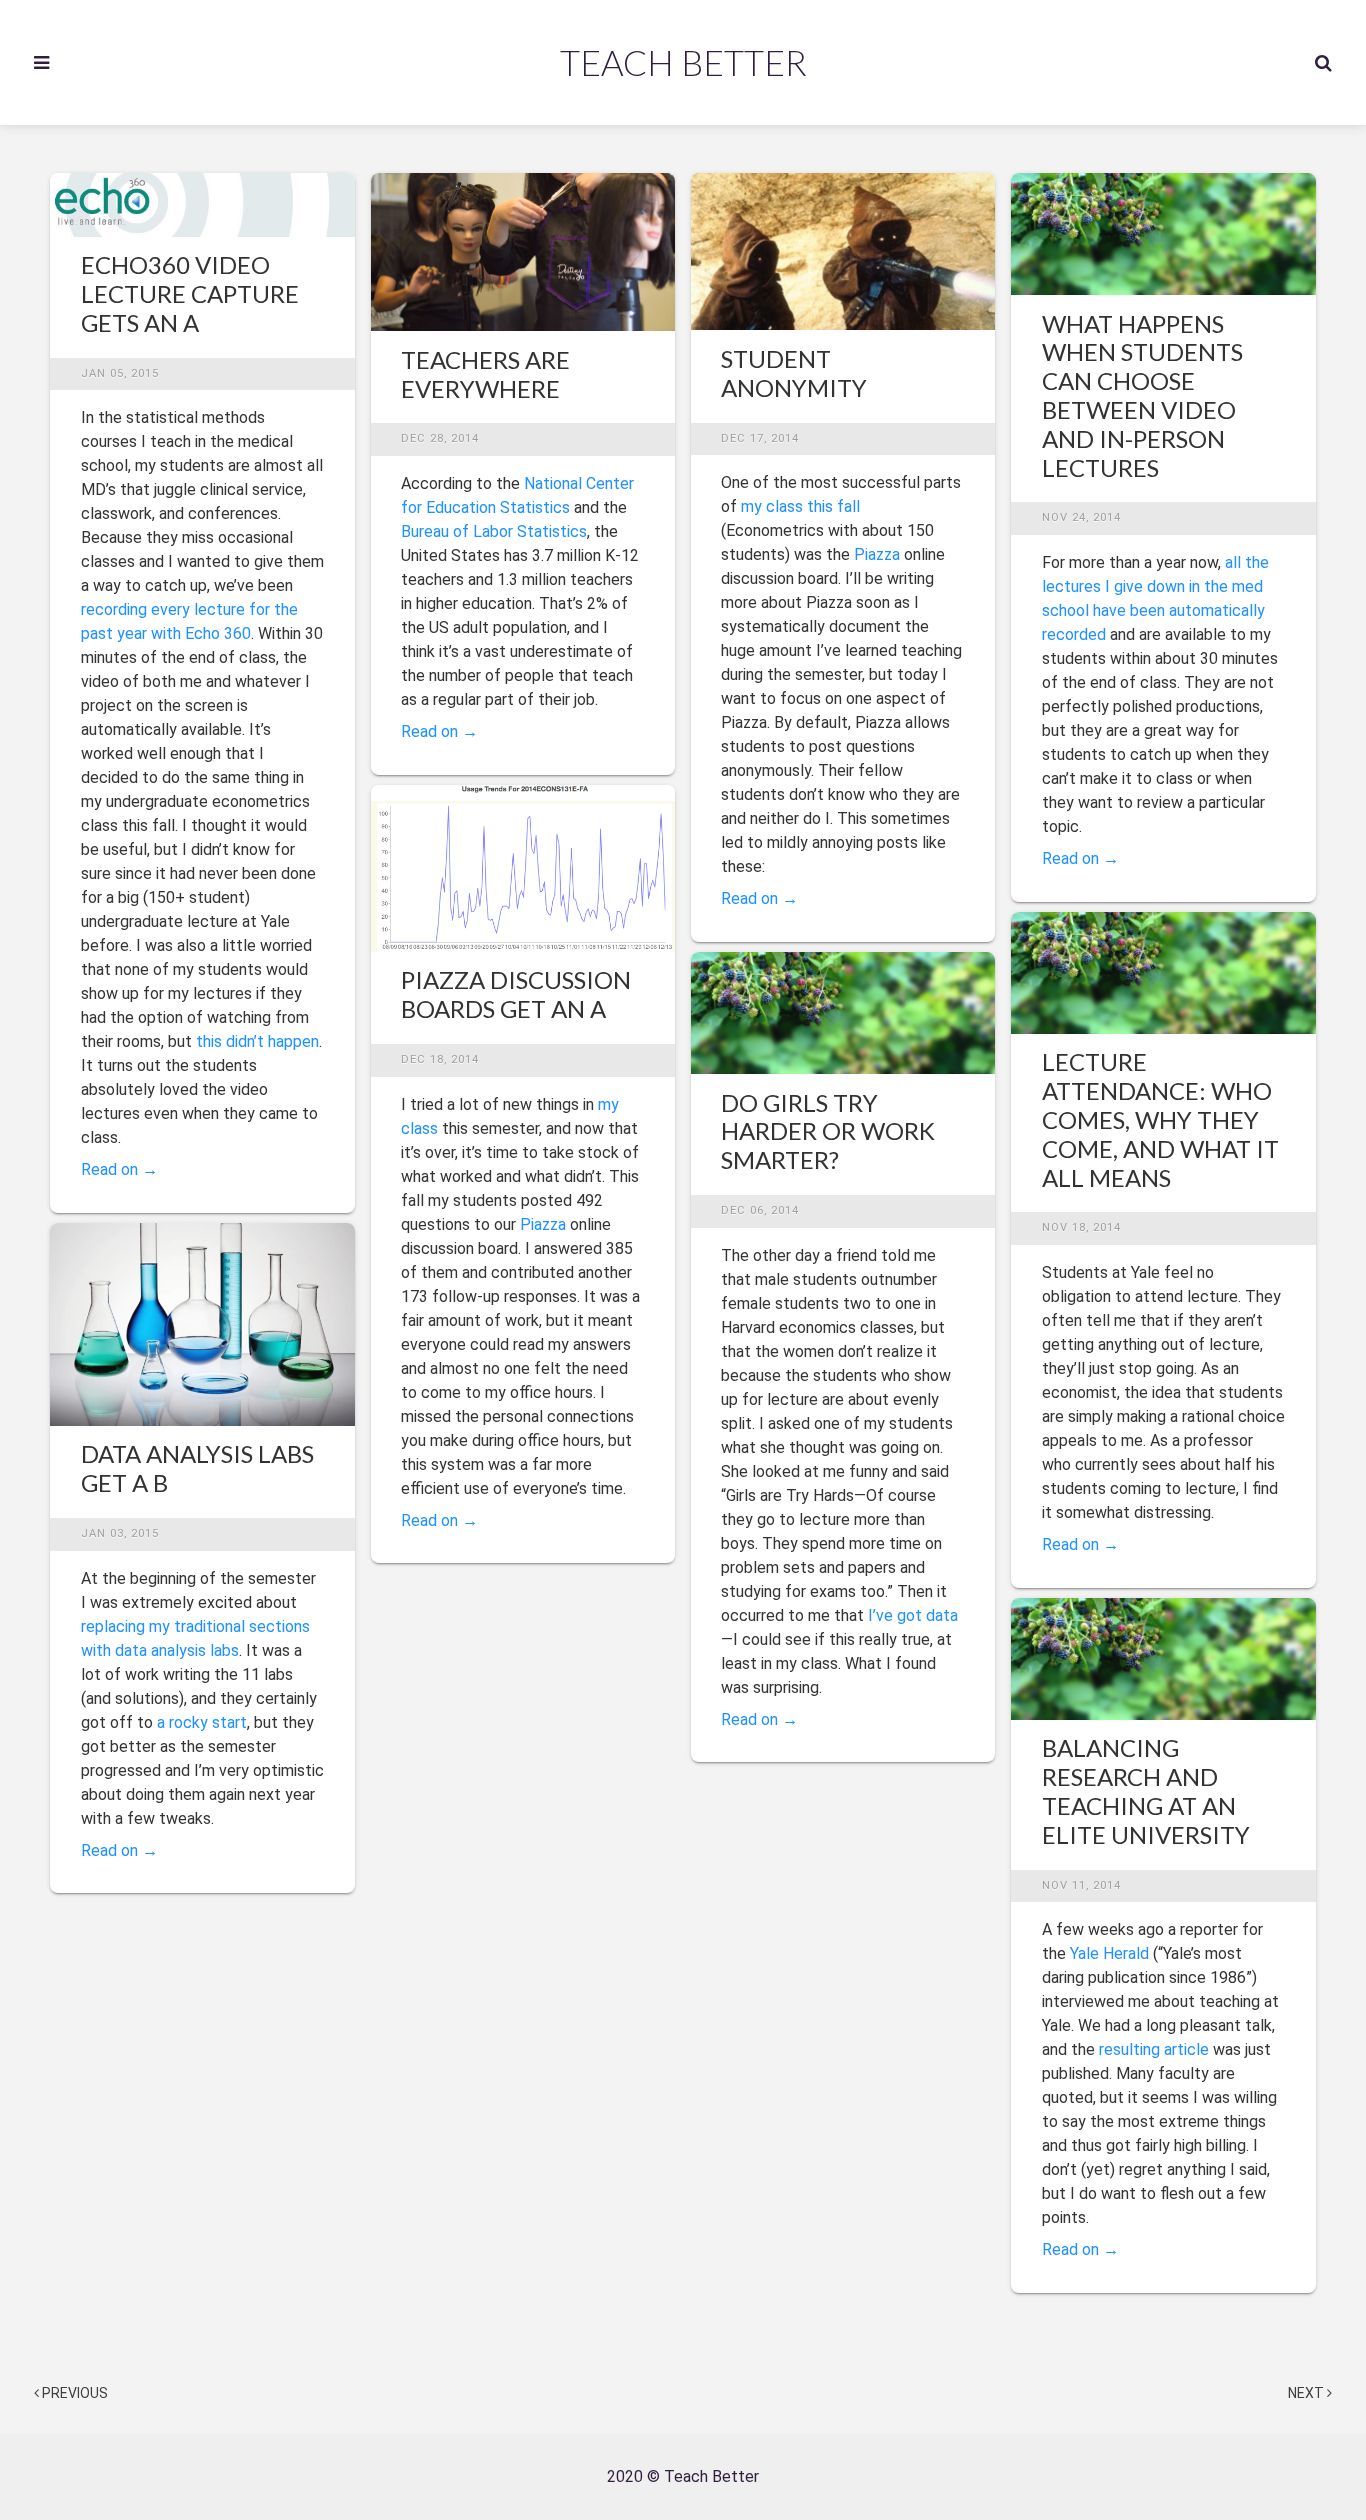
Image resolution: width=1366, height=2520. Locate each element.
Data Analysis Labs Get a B (197, 1468)
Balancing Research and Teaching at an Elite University (1146, 1790)
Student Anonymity (794, 373)
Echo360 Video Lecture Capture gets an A (190, 293)
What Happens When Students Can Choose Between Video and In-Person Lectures (1142, 395)
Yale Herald (1109, 1953)
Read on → (119, 1169)
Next (1307, 2393)
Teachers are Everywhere (485, 374)
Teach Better (683, 62)
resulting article (1154, 2049)
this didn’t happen (257, 1041)
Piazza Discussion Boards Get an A (516, 994)
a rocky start (202, 1722)
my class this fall (800, 506)
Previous (73, 2393)
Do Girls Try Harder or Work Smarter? (828, 1131)
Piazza (543, 1224)
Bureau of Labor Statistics (494, 531)
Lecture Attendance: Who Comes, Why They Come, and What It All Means (1160, 1119)
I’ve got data (913, 1615)
